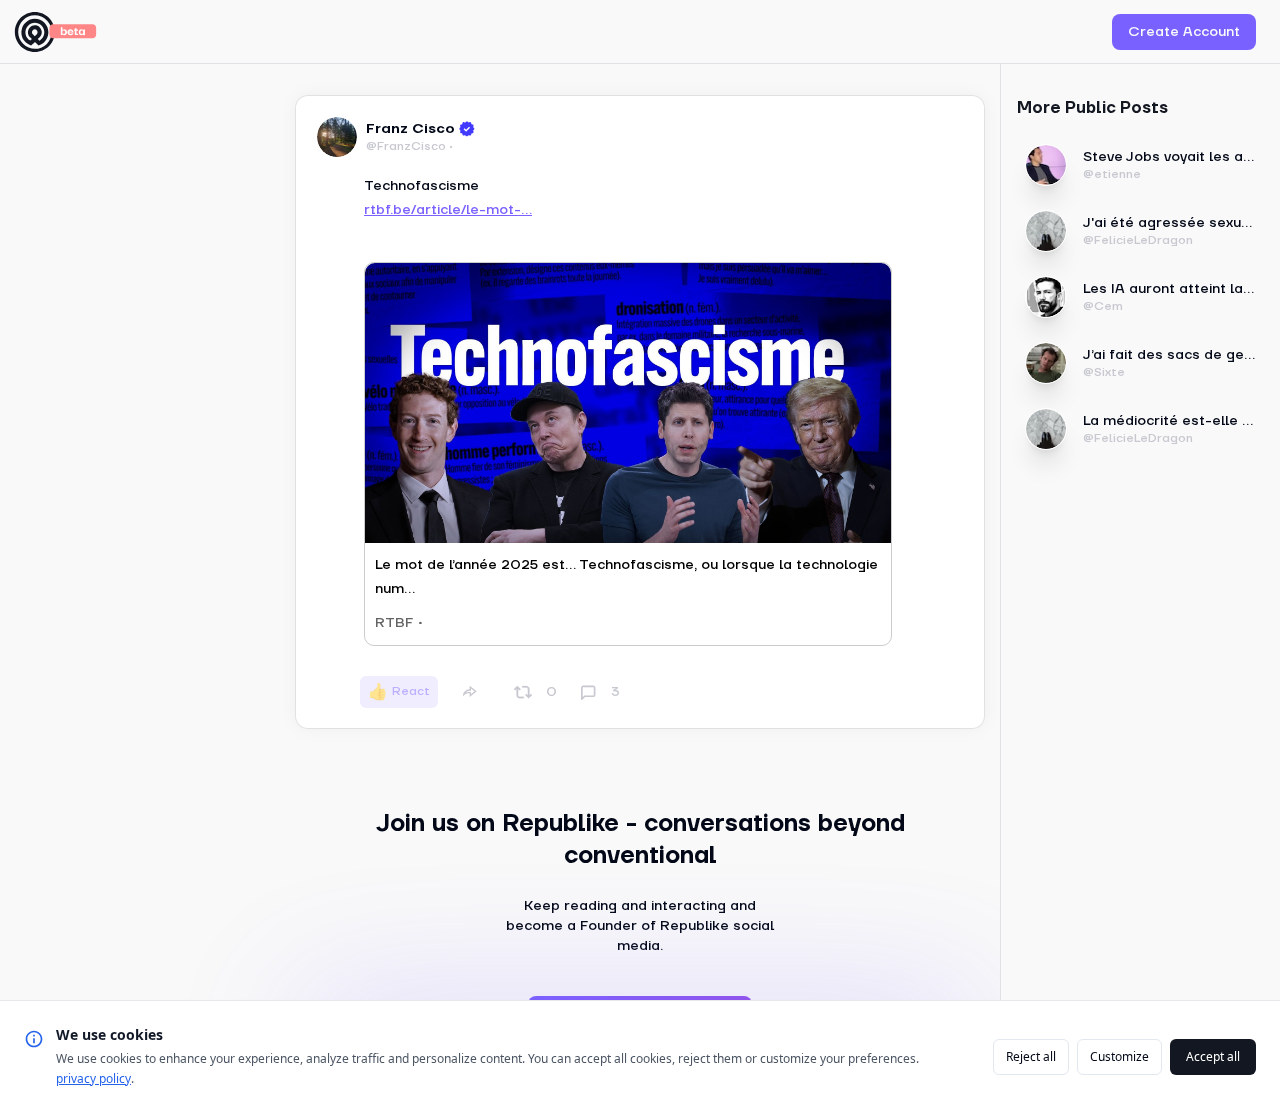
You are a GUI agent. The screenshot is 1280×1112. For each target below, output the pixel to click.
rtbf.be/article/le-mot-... (448, 210)
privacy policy (93, 1078)
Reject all (1031, 1056)
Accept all (1213, 1056)
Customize (1119, 1056)
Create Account (1184, 32)
